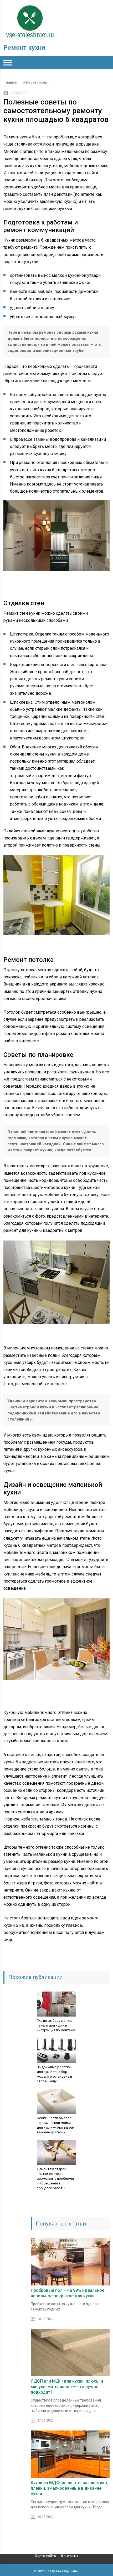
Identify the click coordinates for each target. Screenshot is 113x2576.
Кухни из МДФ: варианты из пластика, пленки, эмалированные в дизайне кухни (69, 2488)
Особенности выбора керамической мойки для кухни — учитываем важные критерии (56, 2125)
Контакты (70, 2556)
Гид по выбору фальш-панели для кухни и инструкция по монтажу (56, 2025)
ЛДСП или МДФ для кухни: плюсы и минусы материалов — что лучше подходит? (67, 2387)
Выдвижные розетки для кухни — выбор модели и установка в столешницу (55, 2074)
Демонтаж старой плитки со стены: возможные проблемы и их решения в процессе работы (55, 2179)
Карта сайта (45, 2556)
